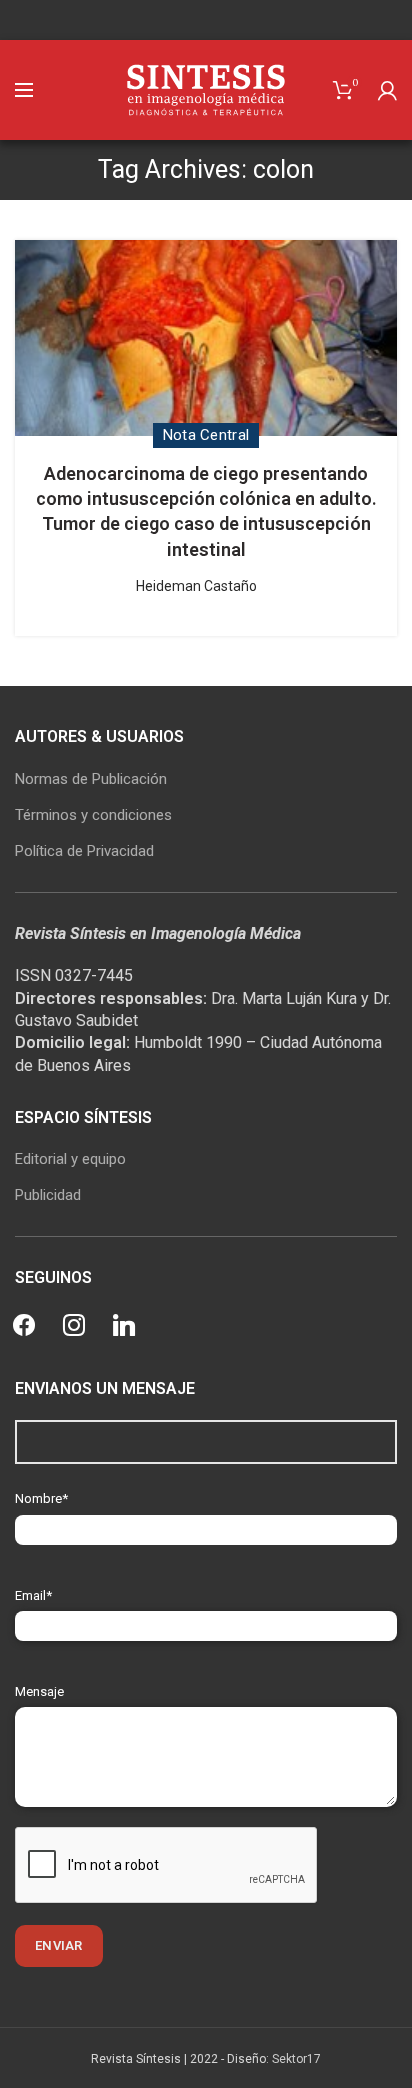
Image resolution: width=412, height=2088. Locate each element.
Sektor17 (296, 2059)
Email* (33, 1595)
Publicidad (48, 1195)
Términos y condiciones (93, 815)
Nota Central (206, 435)
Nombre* (41, 1498)
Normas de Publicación (91, 779)
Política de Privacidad (84, 851)
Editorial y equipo (70, 1159)
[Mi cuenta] (387, 90)
